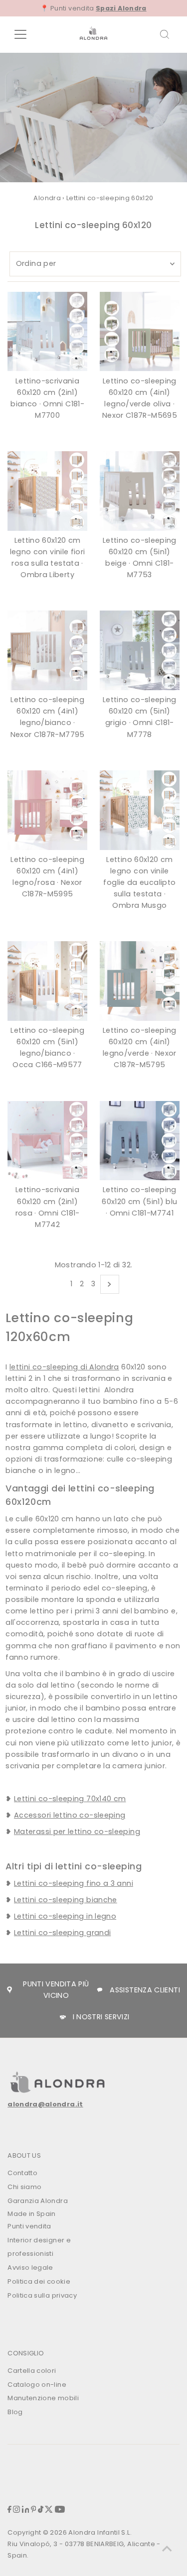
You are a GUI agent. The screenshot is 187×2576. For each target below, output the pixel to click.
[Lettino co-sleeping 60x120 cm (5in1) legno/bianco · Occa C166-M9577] (47, 981)
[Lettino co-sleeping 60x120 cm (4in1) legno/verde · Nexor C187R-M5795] (140, 981)
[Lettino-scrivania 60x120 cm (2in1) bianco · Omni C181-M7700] (47, 332)
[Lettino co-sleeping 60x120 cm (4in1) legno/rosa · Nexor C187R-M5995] (47, 810)
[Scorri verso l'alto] (167, 2549)
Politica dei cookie (39, 2281)
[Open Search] (165, 34)
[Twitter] (49, 2511)
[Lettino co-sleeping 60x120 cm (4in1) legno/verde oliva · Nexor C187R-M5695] (140, 332)
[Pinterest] (34, 2511)
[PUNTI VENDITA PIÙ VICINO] (9, 1990)
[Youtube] (60, 2511)
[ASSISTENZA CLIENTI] (100, 1990)
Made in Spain (32, 2214)
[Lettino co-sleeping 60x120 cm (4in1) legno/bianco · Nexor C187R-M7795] (47, 650)
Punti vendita (29, 2226)
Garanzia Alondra (38, 2201)
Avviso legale (30, 2268)
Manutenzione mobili (43, 2398)
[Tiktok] (41, 2511)
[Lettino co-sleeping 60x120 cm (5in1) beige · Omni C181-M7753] (140, 491)
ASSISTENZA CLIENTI (145, 1990)
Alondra (47, 198)
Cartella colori (32, 2371)
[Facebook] (9, 2511)
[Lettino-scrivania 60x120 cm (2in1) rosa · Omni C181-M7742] (47, 1141)
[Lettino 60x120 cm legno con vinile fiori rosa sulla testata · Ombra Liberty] (47, 491)
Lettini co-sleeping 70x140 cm (70, 1799)
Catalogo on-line (37, 2385)
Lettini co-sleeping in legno (65, 1916)
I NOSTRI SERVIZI (101, 2017)
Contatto (22, 2173)
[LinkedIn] (26, 2511)
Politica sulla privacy (42, 2295)
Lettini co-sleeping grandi (62, 1933)
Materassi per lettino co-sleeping (77, 1832)
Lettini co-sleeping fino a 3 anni (74, 1883)
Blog (15, 2412)
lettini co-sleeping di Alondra (64, 1367)
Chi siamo (24, 2187)
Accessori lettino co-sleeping (70, 1815)
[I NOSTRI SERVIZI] (63, 2017)
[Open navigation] (28, 34)
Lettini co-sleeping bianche (66, 1900)
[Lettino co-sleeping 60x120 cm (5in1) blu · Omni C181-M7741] (140, 1141)
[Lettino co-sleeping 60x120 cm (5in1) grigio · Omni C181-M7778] (140, 650)
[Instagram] (16, 2511)
